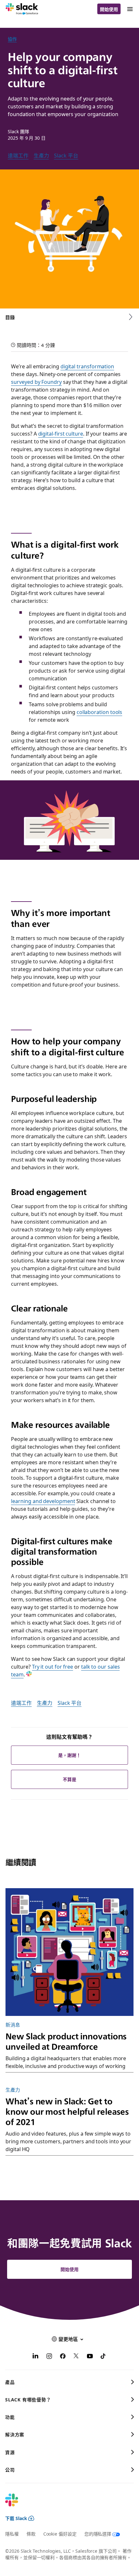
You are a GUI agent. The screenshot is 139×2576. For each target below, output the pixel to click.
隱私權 (12, 2534)
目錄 (10, 317)
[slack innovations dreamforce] (69, 1952)
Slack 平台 (66, 155)
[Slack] (22, 9)
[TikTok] (103, 2357)
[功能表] (130, 9)
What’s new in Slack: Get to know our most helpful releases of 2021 (67, 2111)
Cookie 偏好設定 (60, 2534)
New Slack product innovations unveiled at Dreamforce (66, 2041)
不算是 (69, 1779)
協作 (12, 39)
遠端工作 (18, 155)
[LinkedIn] (36, 2357)
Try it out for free (53, 1666)
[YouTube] (90, 2357)
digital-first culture (61, 433)
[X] (76, 2357)
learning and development (43, 1501)
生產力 (41, 155)
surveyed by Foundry (36, 382)
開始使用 (109, 9)
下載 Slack (16, 2518)
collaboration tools (99, 712)
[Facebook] (63, 2357)
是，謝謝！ (69, 1755)
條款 (31, 2534)
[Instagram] (49, 2357)
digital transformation (87, 366)
